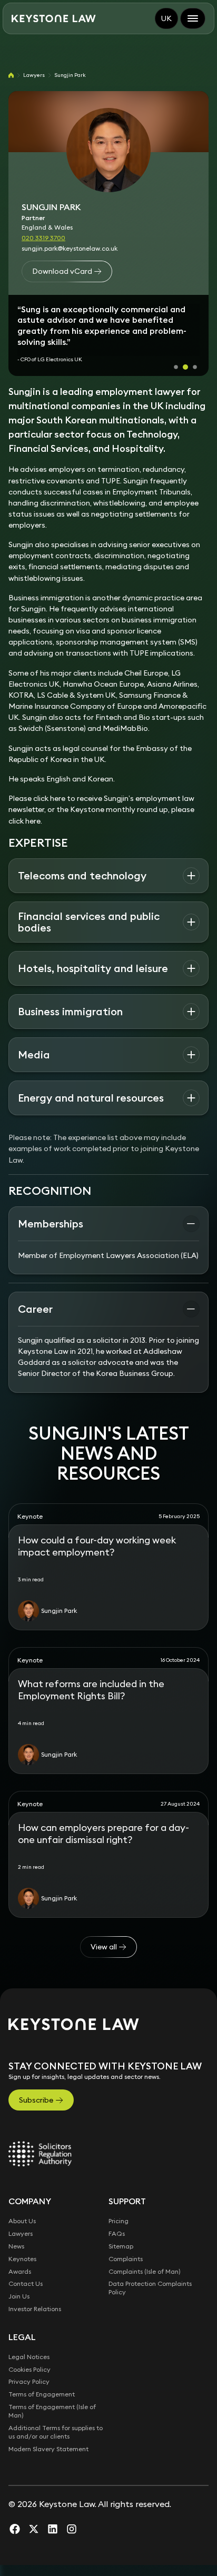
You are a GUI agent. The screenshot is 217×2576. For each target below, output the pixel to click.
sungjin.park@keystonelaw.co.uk (70, 248)
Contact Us (26, 2269)
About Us (22, 2206)
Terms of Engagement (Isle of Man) (52, 2396)
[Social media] (15, 2513)
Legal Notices (29, 2341)
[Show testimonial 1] (176, 352)
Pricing (119, 2206)
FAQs (117, 2218)
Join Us (19, 2281)
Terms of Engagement (42, 2379)
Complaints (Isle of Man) (145, 2256)
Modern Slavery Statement (48, 2434)
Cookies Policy (29, 2354)
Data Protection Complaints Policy (150, 2273)
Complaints (126, 2243)
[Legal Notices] (40, 2139)
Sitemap (121, 2231)
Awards (20, 2256)
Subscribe (36, 2085)
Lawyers (34, 75)
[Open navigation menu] (193, 18)
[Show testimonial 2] (185, 352)
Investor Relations (35, 2294)
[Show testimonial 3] (195, 352)
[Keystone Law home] (54, 19)
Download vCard (62, 271)
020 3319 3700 (43, 238)
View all (104, 1932)
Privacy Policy (29, 2367)
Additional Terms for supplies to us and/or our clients (56, 2417)
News (16, 2231)
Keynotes (22, 2243)
